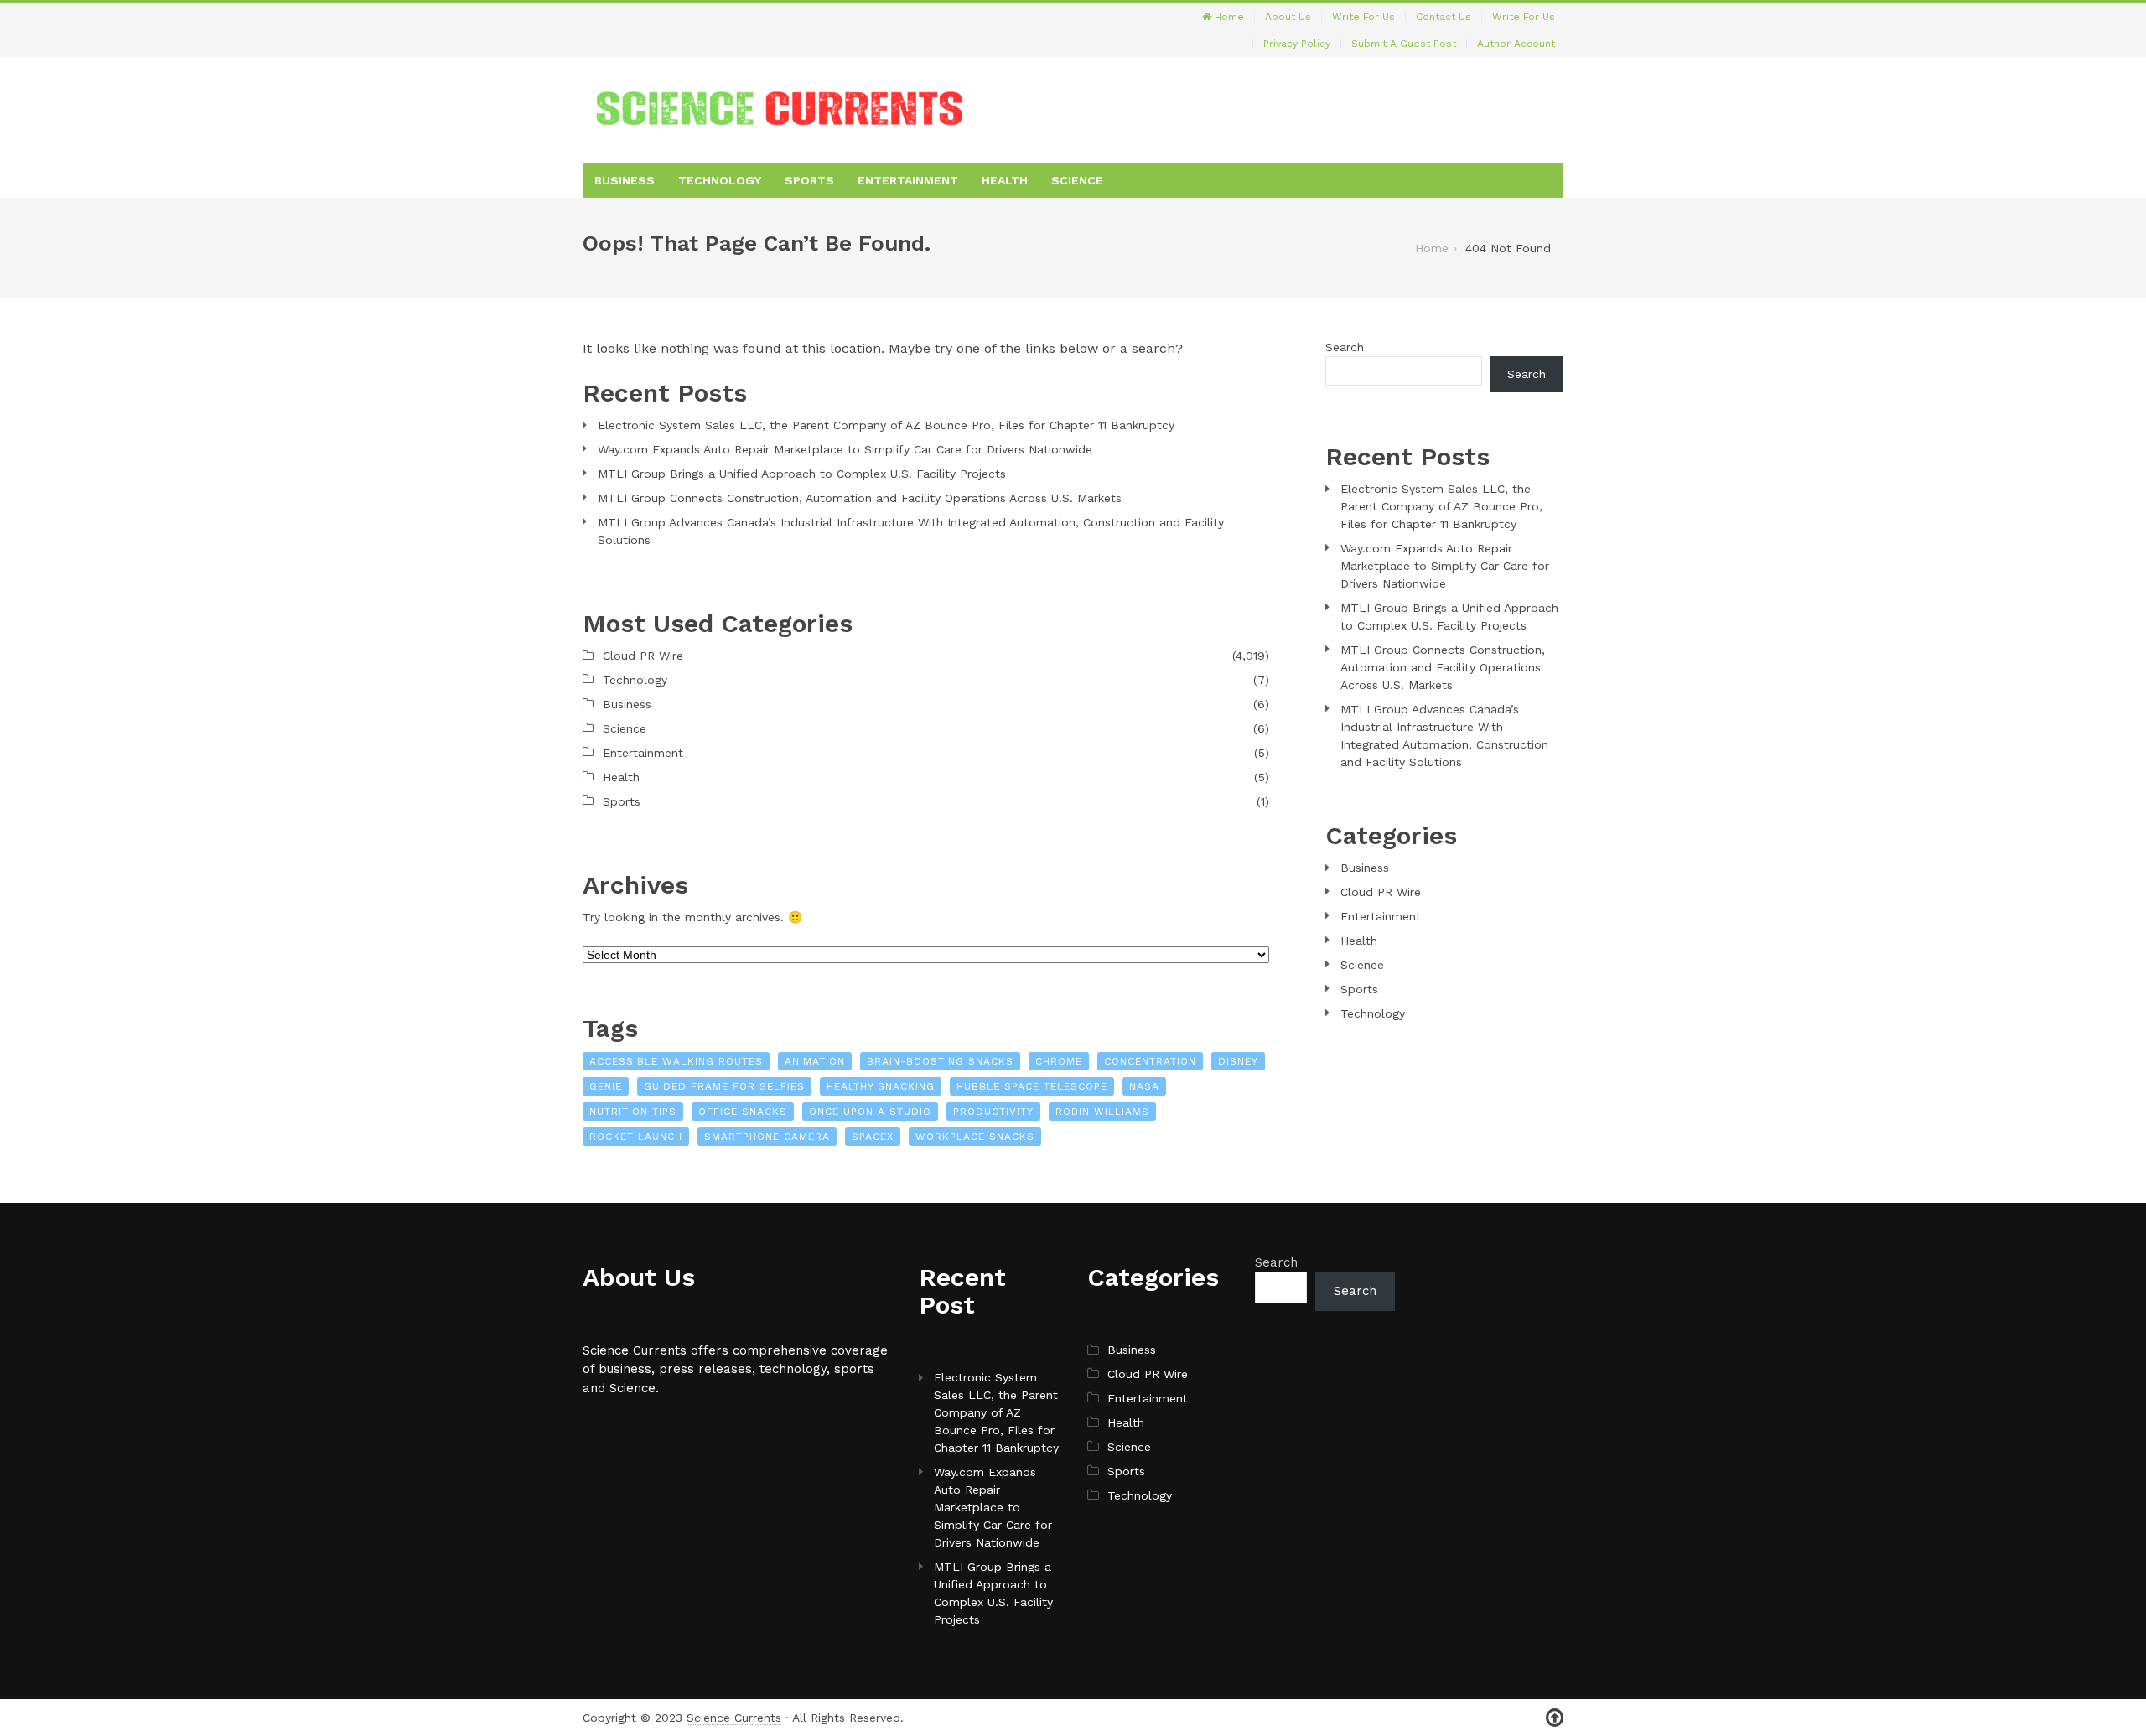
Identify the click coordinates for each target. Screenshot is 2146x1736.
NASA (1144, 1086)
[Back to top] (1555, 1718)
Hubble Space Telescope (1032, 1086)
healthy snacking (881, 1086)
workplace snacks (975, 1137)
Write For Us (1363, 17)
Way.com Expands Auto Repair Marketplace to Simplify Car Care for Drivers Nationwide (845, 449)
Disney (1238, 1061)
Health (1005, 180)
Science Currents (734, 1718)
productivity (993, 1112)
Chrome (1059, 1061)
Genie (606, 1086)
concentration (1150, 1061)
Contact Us (1444, 17)
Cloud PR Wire (643, 656)
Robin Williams (1102, 1112)
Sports (809, 180)
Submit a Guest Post (1404, 44)
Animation (815, 1061)
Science (1077, 180)
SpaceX (873, 1137)
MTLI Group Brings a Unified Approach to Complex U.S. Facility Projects (802, 474)
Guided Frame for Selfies (724, 1086)
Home (1228, 17)
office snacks (743, 1112)
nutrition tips (633, 1112)
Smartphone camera (767, 1137)
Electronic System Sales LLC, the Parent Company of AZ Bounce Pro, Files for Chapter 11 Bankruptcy (886, 425)
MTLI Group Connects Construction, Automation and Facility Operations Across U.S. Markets (860, 498)
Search (1345, 347)
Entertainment (908, 180)
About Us (1288, 17)
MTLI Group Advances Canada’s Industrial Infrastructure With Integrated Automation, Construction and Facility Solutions (911, 531)
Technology (720, 180)
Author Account (1516, 44)
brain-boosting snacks (940, 1061)
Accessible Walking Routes (676, 1061)
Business (625, 180)
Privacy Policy (1297, 44)
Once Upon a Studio (870, 1112)
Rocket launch (636, 1137)
